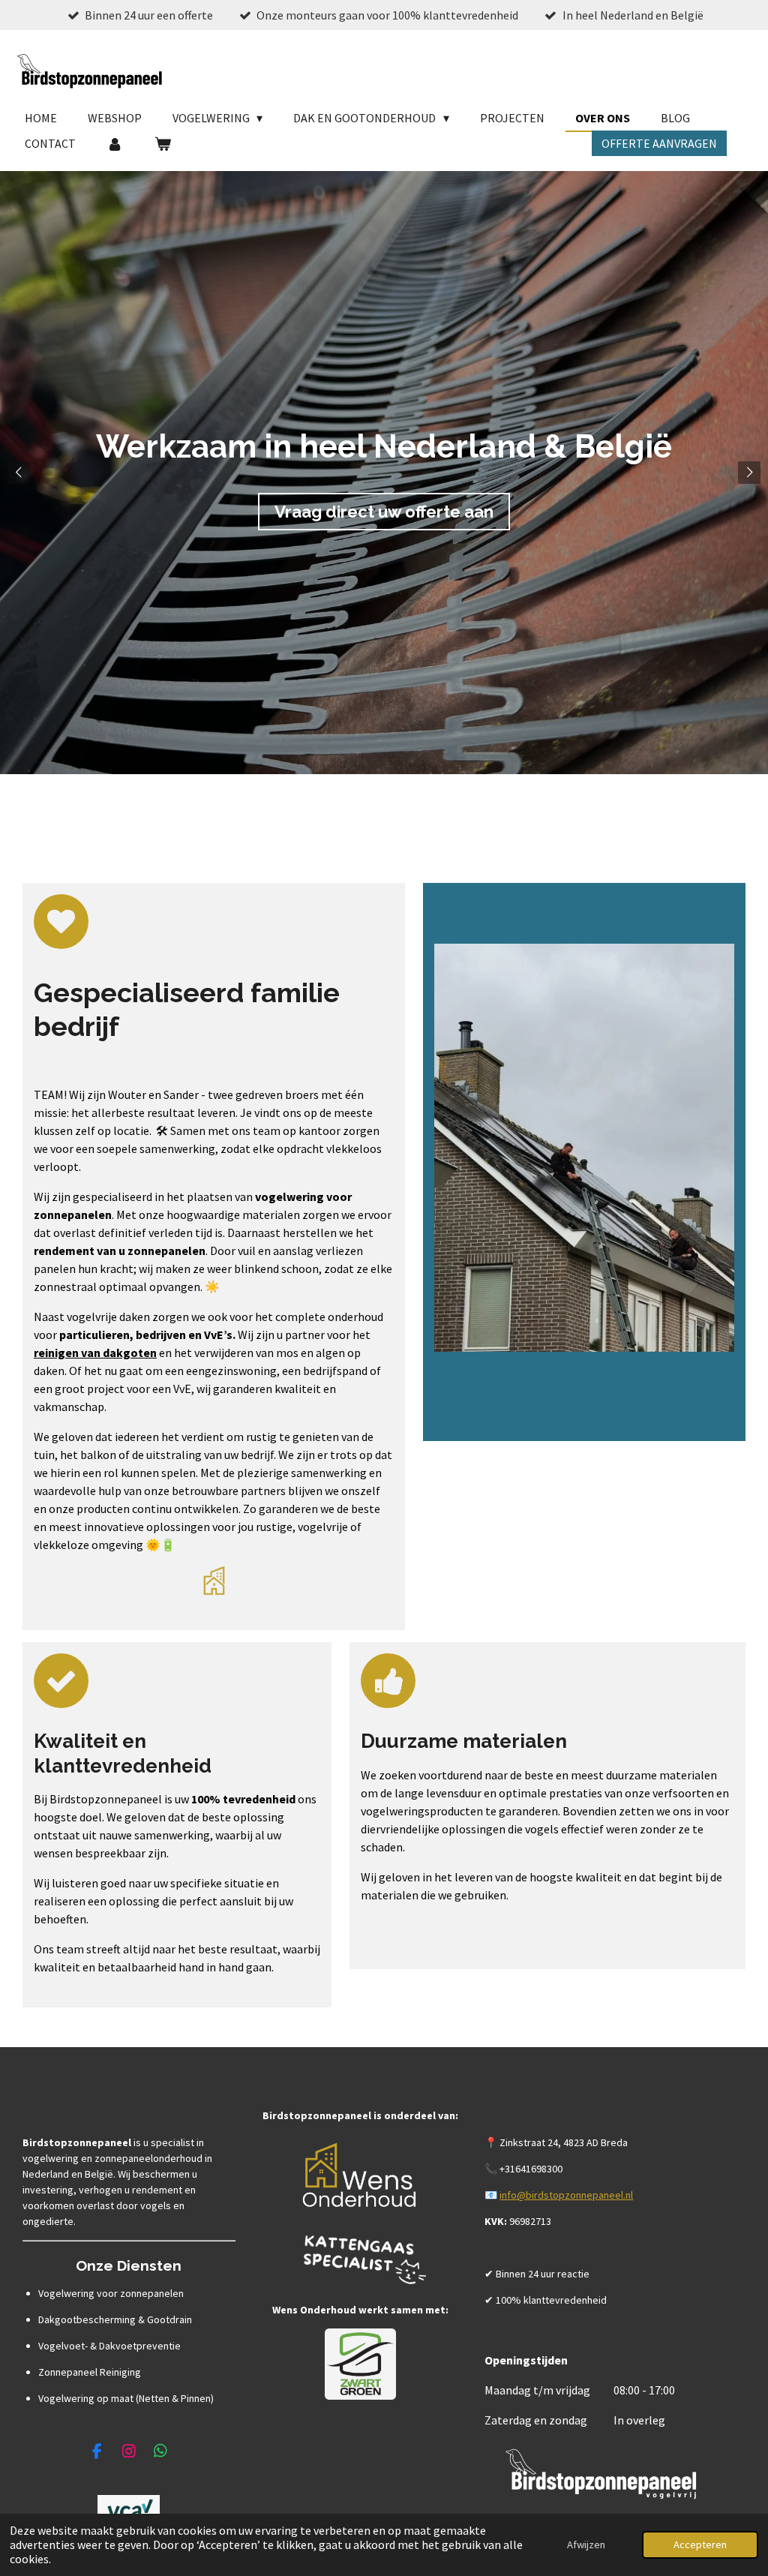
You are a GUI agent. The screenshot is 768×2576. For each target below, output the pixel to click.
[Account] (115, 143)
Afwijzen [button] (586, 2544)
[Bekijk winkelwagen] (162, 143)
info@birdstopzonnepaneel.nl (566, 2195)
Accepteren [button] (700, 2544)
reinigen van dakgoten (95, 1353)
